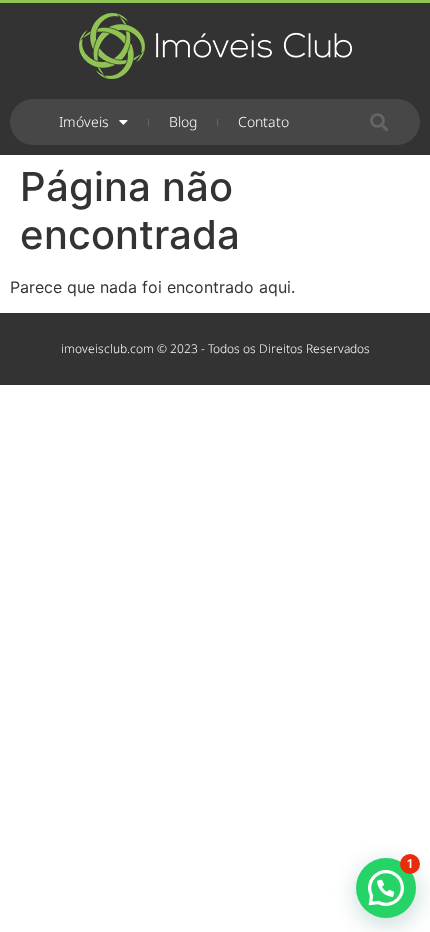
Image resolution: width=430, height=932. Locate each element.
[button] (379, 122)
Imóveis (84, 121)
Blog (183, 121)
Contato (263, 121)
